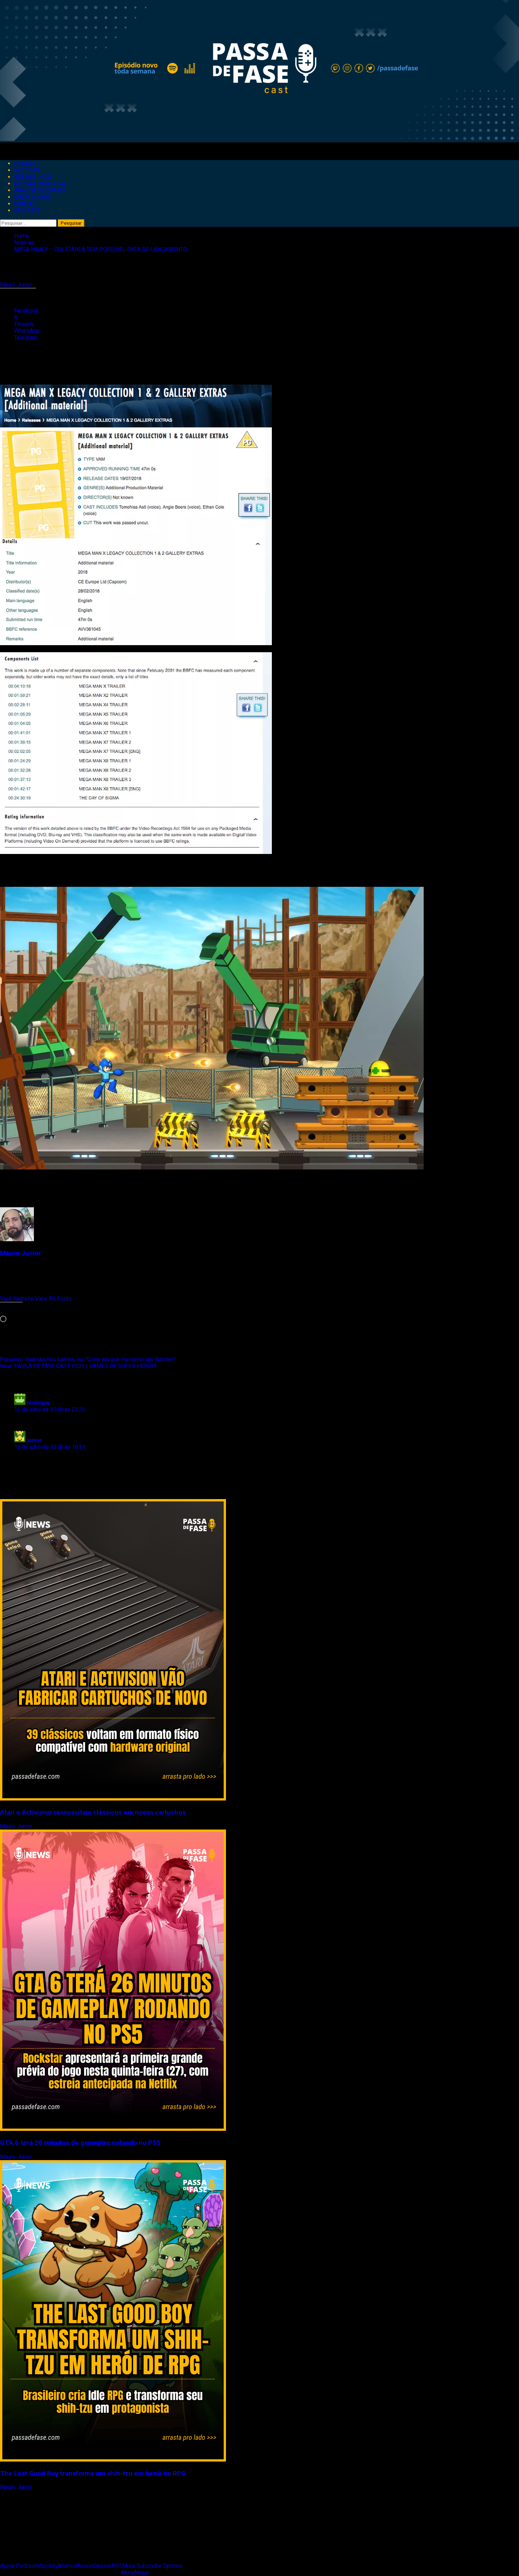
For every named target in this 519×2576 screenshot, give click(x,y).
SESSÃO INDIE (33, 177)
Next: (78, 1366)
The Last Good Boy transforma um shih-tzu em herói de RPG (93, 2474)
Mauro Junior (17, 285)
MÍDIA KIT (27, 210)
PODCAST (27, 163)
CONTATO (26, 204)
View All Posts (53, 1299)
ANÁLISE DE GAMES (40, 190)
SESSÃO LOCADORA (40, 184)
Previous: (88, 1359)
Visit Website (17, 1299)
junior (34, 1440)
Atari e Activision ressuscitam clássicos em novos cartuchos (93, 1812)
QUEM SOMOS (32, 197)
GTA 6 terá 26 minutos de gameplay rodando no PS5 (80, 2143)
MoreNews (135, 2573)
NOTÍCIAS (27, 170)
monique (38, 1403)
